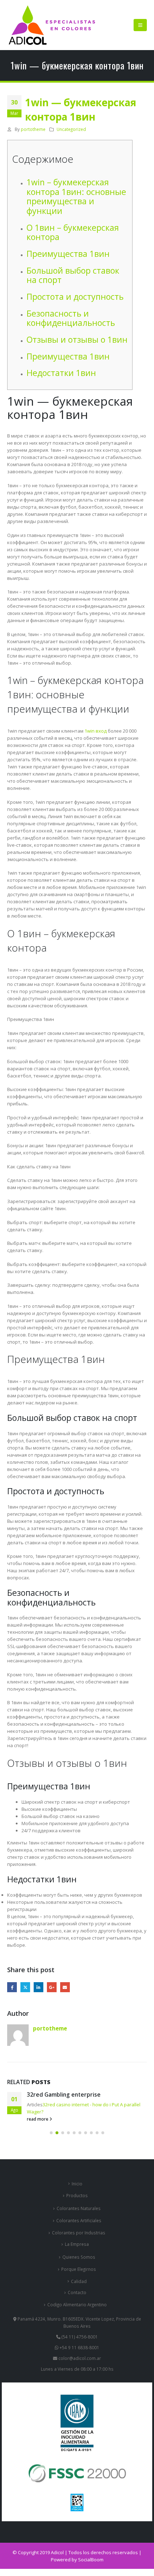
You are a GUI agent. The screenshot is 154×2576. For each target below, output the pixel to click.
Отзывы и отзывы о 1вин (77, 339)
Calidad (79, 2281)
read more (38, 2119)
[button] (140, 25)
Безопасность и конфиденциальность (71, 318)
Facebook (12, 1987)
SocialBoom (91, 2560)
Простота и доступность (75, 297)
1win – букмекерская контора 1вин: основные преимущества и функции (76, 196)
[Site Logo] (52, 25)
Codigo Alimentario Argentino (77, 2304)
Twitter (25, 1987)
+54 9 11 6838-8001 (79, 2347)
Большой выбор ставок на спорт (73, 275)
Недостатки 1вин (61, 373)
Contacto (77, 2292)
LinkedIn (38, 1987)
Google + (52, 1987)
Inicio (77, 2184)
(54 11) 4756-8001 (79, 2337)
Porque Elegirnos (79, 2269)
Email (65, 1987)
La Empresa (77, 2244)
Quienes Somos (79, 2257)
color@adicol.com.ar (80, 2358)
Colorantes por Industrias (79, 2233)
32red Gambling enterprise (64, 2094)
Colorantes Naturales (79, 2208)
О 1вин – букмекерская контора (73, 232)
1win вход (96, 731)
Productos (77, 2195)
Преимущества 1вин (68, 254)
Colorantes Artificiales (79, 2220)
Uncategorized (71, 129)
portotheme (33, 129)
